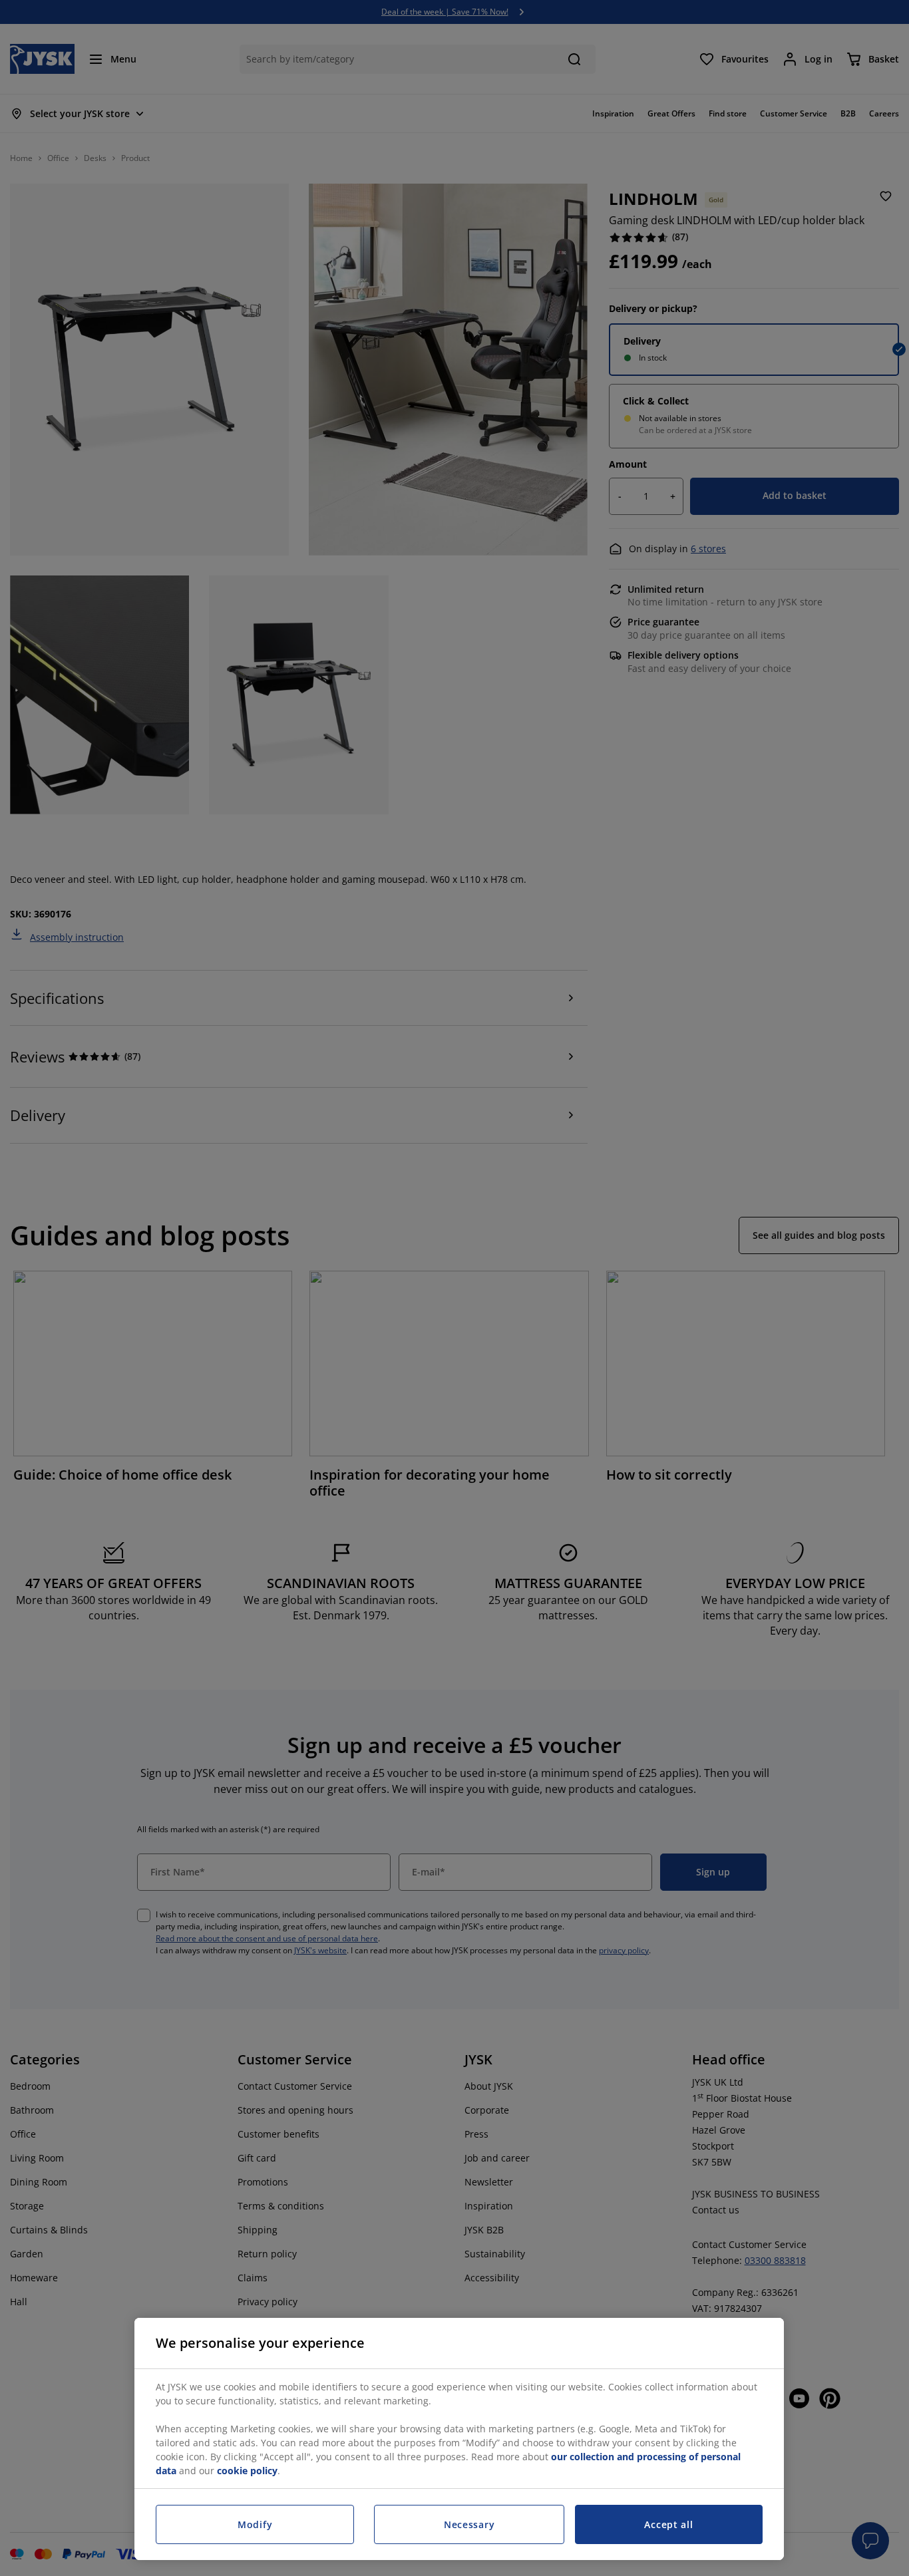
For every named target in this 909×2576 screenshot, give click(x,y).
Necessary (469, 2524)
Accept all (668, 2524)
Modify (255, 2524)
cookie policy (247, 2471)
